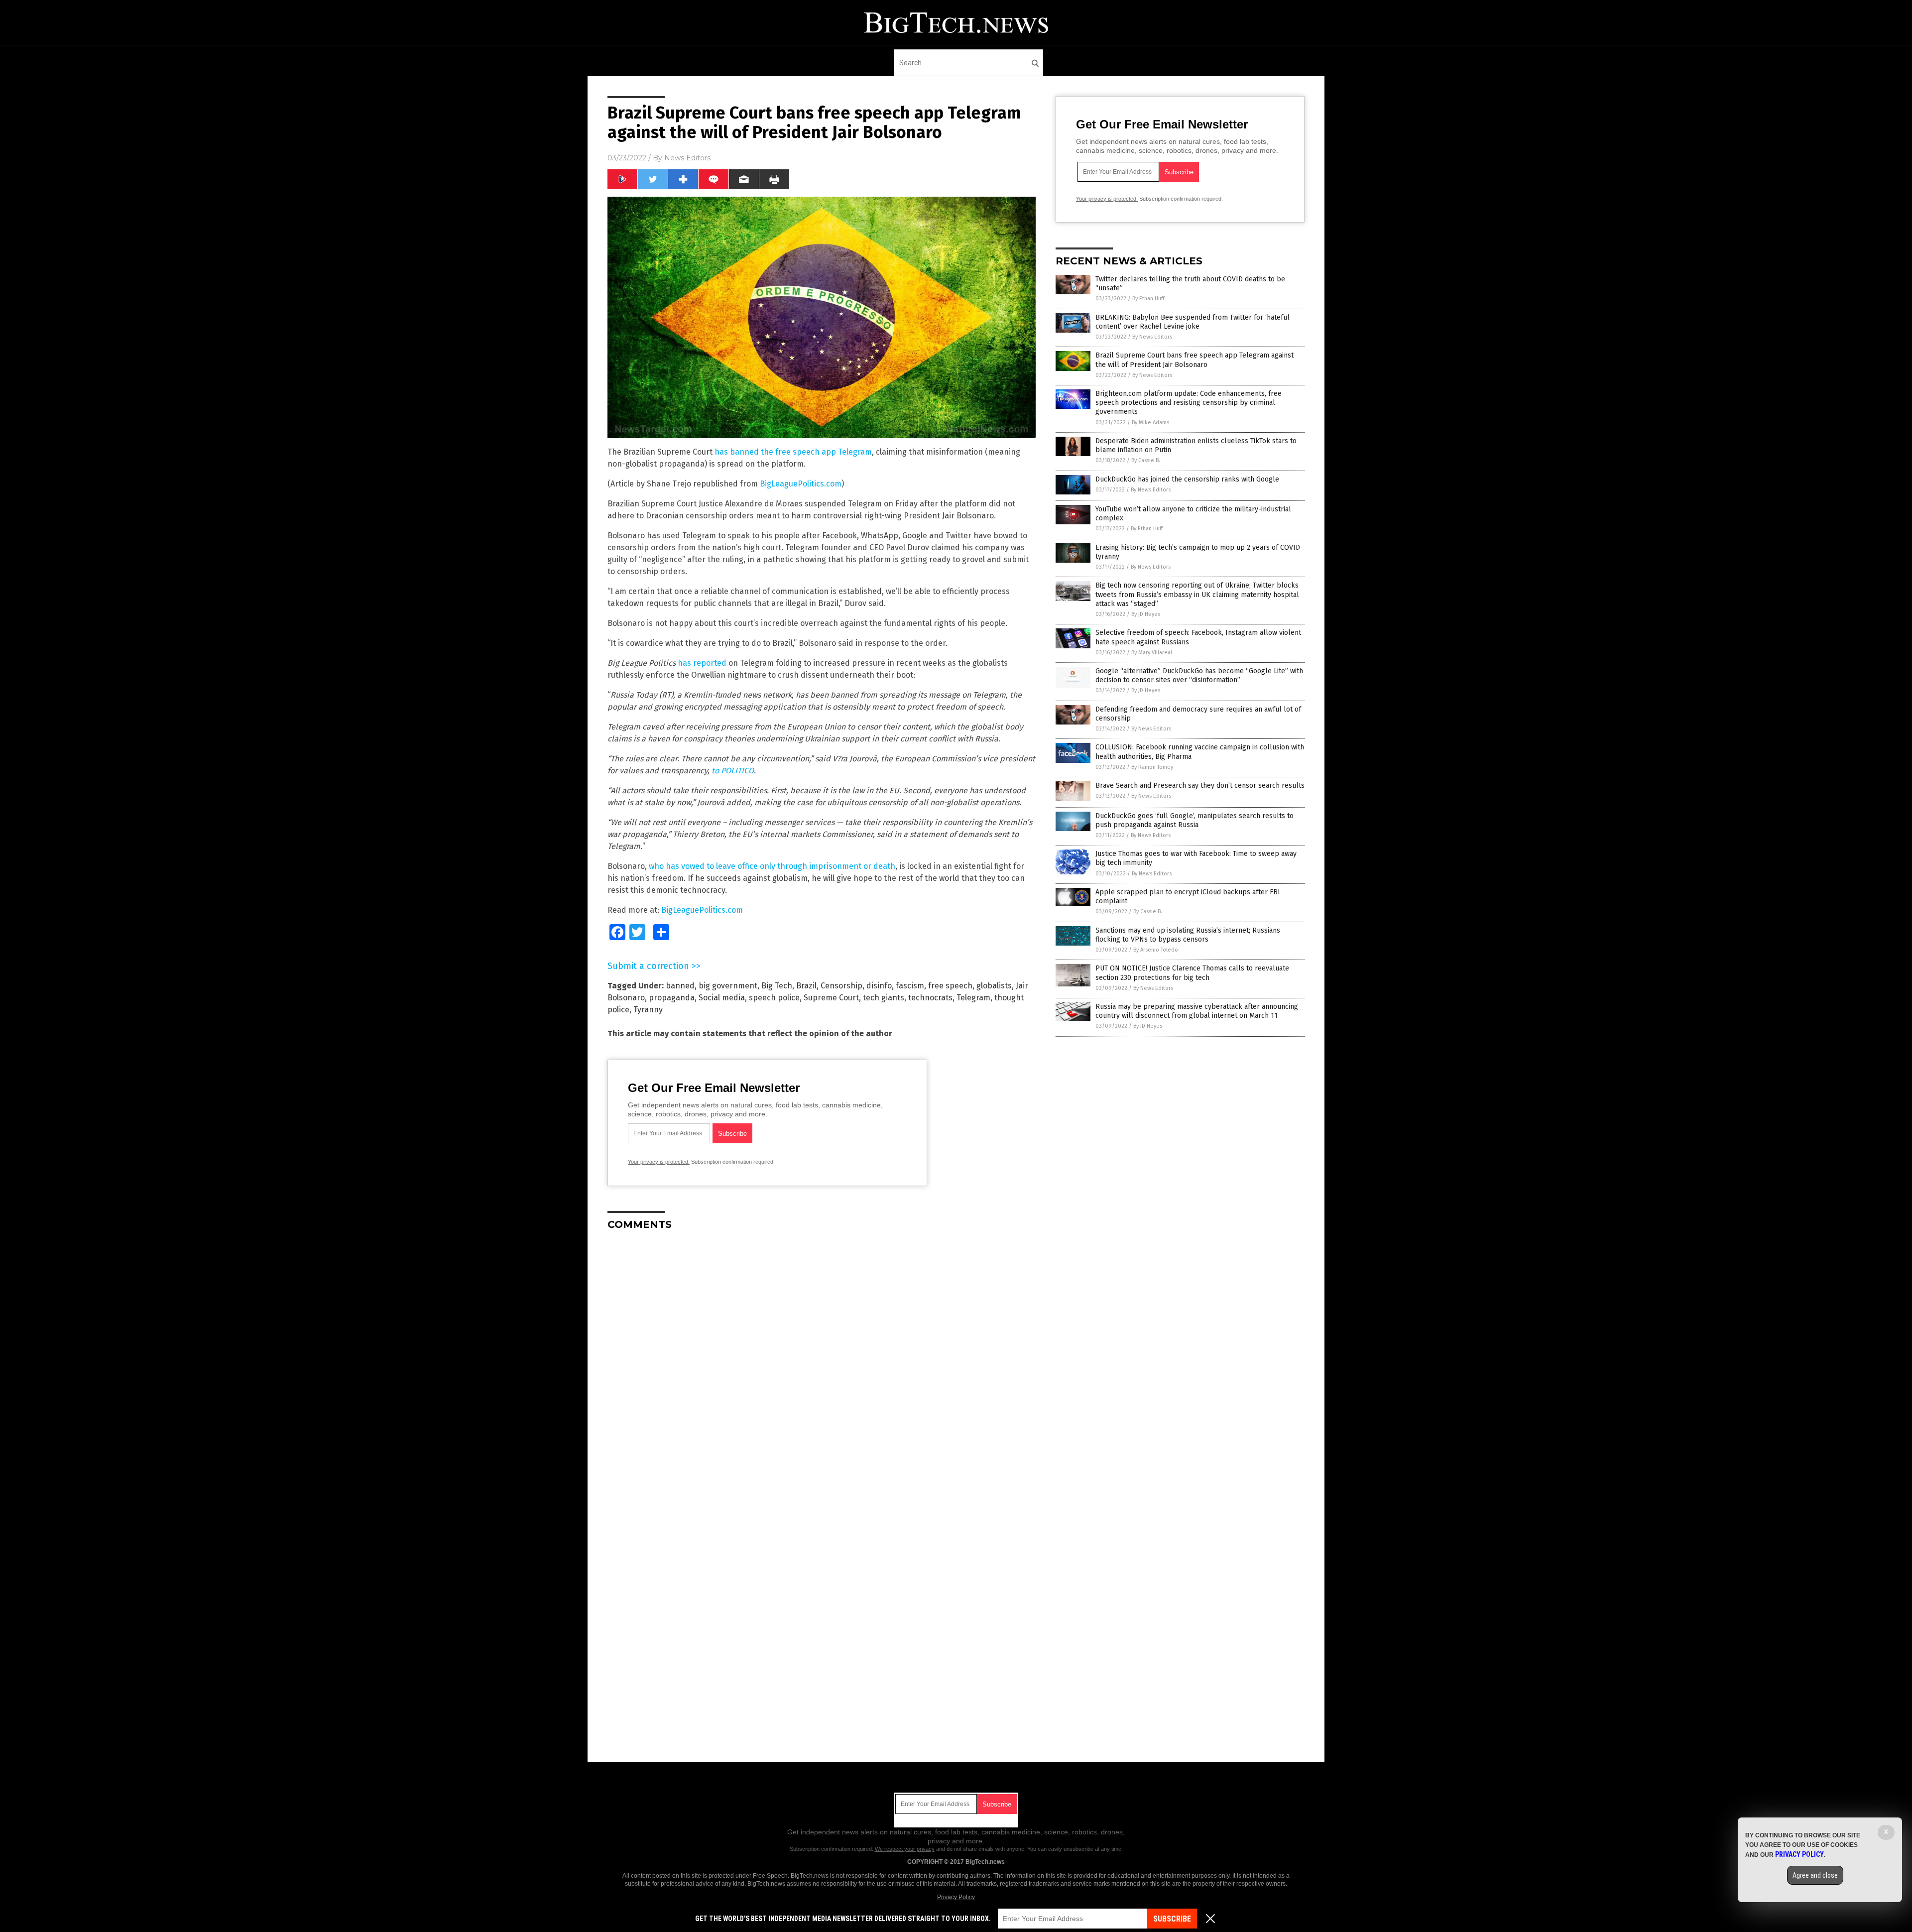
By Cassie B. (1146, 460)
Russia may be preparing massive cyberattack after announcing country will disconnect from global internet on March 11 (1197, 1011)
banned (680, 986)
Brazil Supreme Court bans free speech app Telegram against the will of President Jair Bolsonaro (1195, 360)
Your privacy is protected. (659, 1162)
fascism (910, 986)
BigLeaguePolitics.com (801, 484)
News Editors (687, 158)
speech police (774, 998)
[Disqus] (822, 1363)
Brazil (806, 986)
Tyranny (648, 1010)
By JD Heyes (1146, 614)
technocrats (930, 998)
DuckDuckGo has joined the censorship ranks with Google (1187, 479)
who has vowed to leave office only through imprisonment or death (772, 866)
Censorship (841, 986)
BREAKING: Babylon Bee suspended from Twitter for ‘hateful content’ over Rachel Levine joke (1193, 322)
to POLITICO (733, 771)
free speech (950, 986)
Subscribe (1172, 1919)
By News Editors (1152, 337)
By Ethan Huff (1148, 299)
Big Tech (777, 986)
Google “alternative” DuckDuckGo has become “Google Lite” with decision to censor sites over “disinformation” (1199, 675)
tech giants (884, 998)
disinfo (879, 986)
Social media (722, 998)
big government (728, 986)
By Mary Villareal (1152, 653)
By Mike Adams (1150, 423)
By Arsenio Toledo (1156, 950)
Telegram (973, 998)
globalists (994, 986)
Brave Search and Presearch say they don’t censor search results (1200, 785)
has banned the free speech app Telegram (793, 452)
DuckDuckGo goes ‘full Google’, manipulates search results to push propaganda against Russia (1195, 820)
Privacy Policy (956, 1897)
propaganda (672, 998)
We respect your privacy (905, 1849)
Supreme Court (831, 998)
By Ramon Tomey (1152, 767)
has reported (702, 663)
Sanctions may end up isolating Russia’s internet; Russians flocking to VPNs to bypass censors (1188, 935)
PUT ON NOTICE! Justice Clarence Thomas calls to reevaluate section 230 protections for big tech (1192, 973)
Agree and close (1815, 1875)
